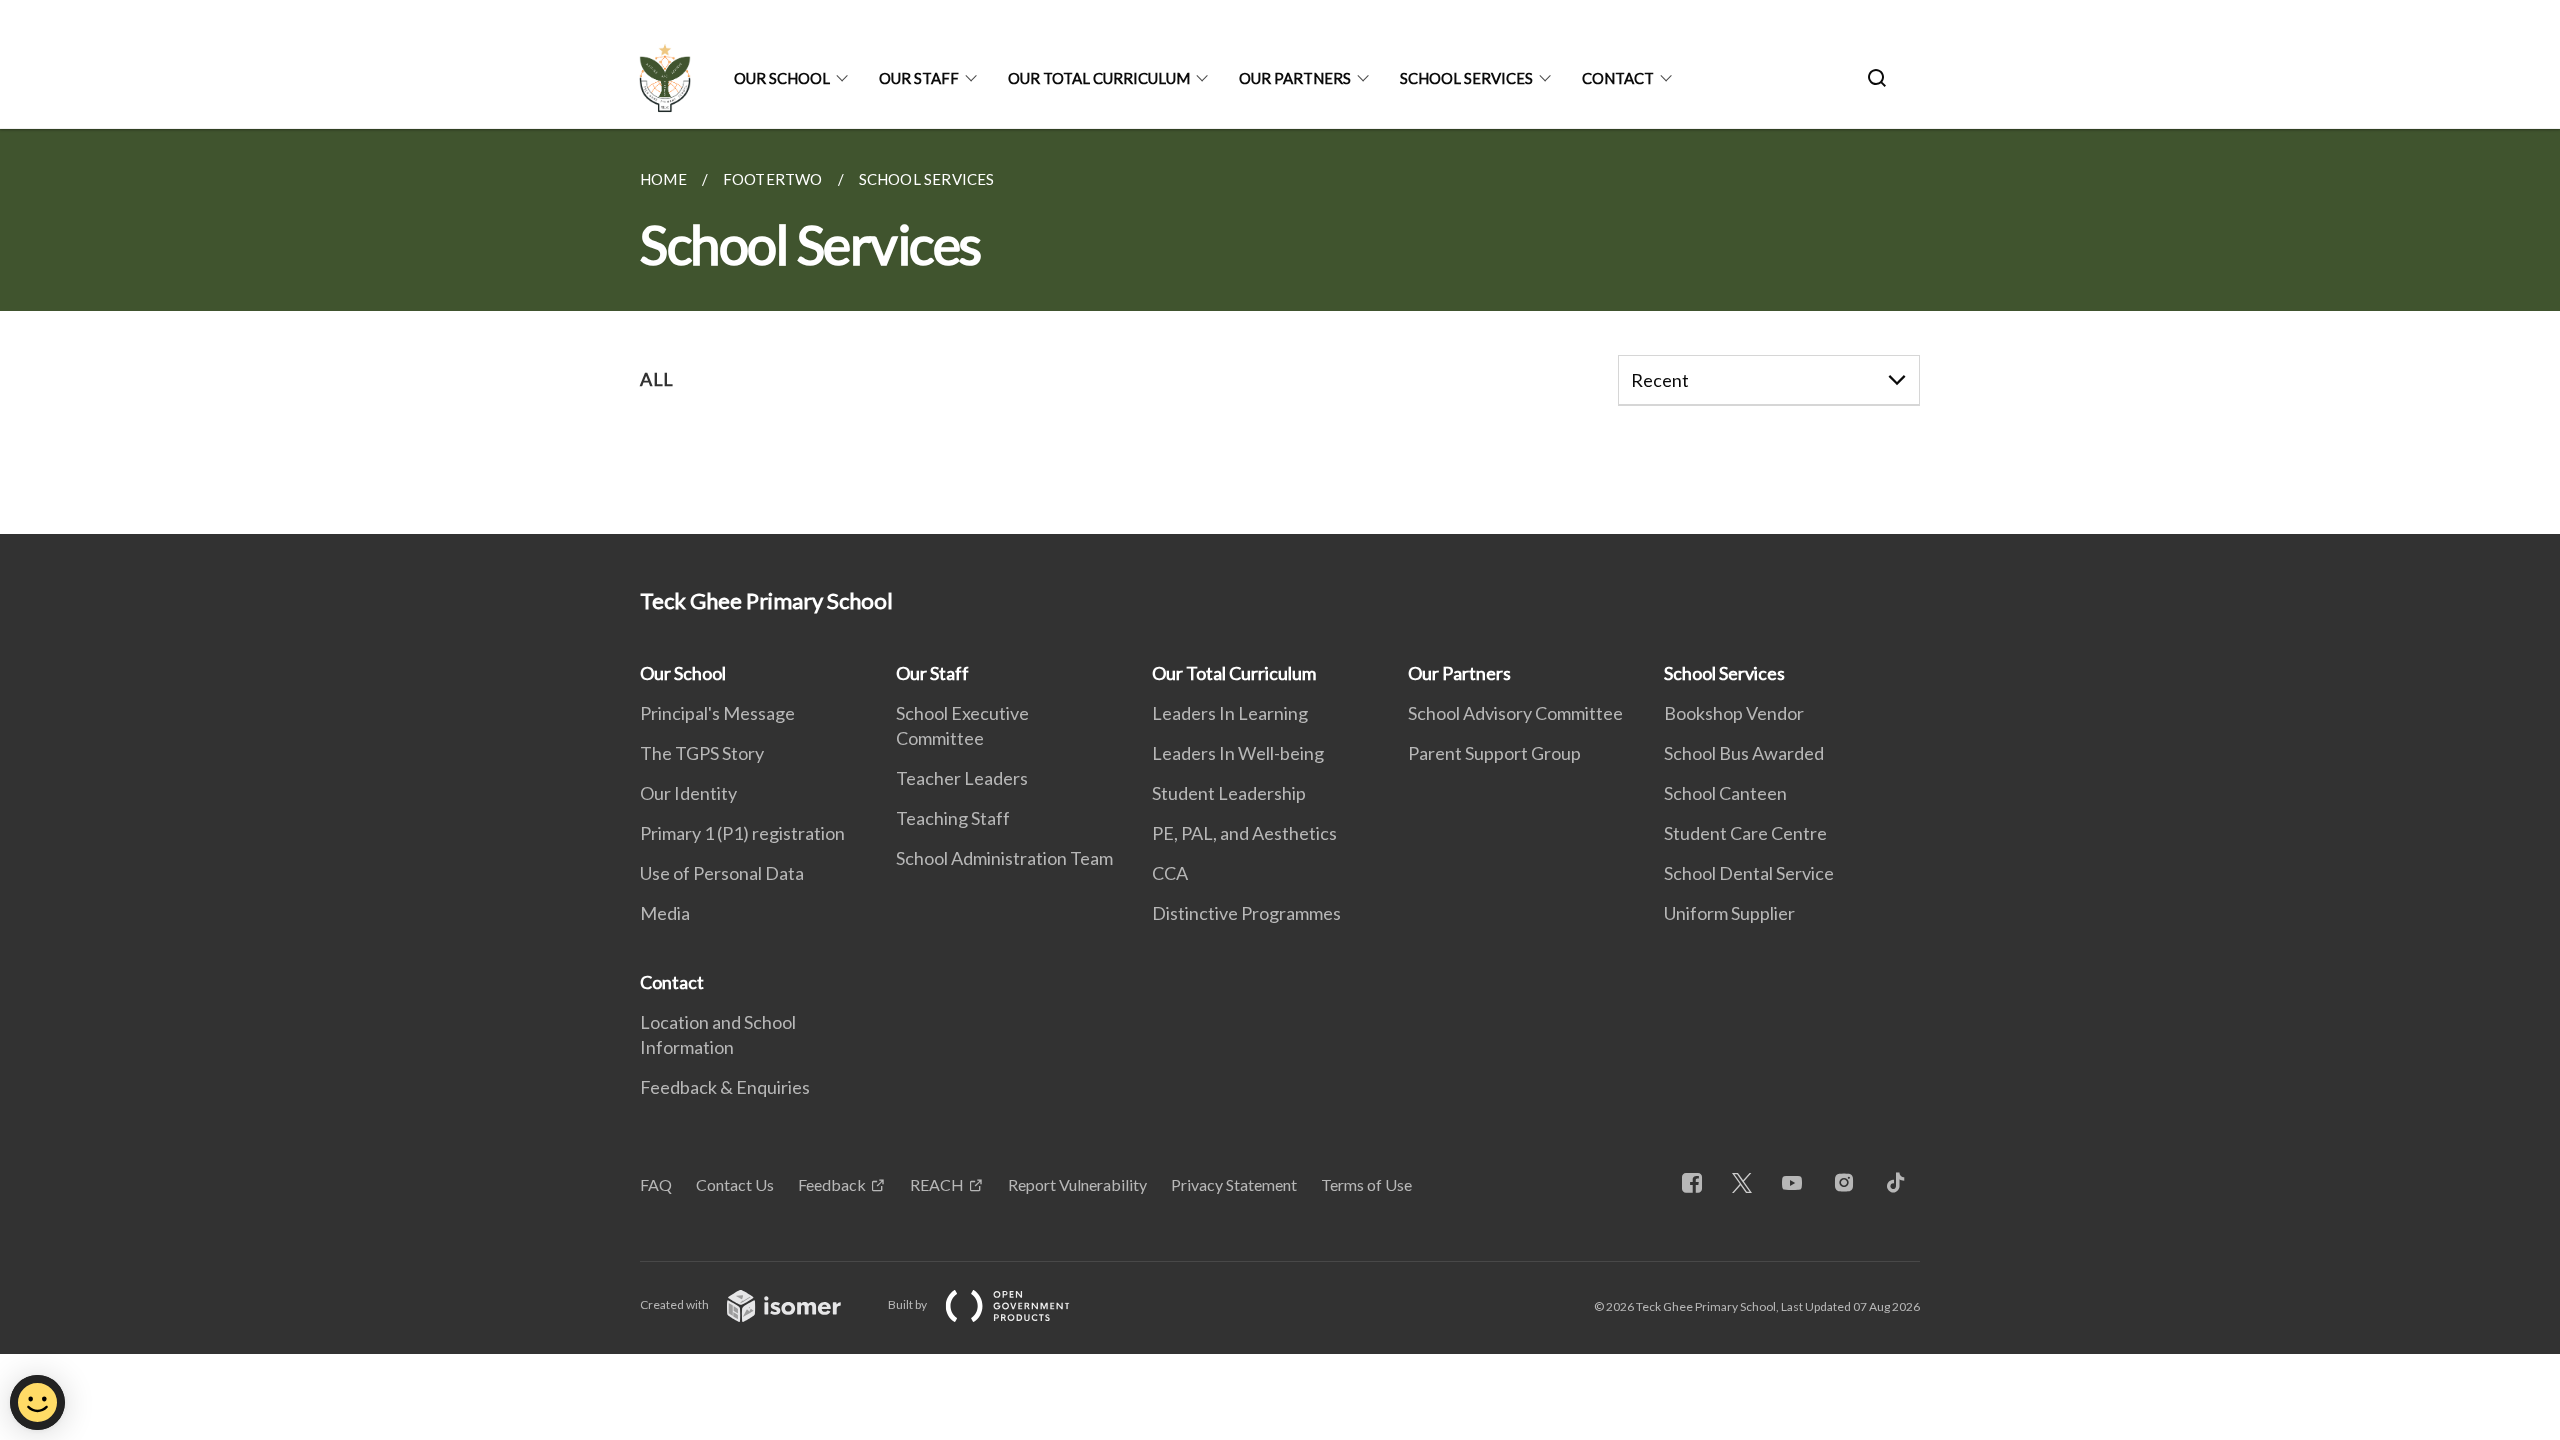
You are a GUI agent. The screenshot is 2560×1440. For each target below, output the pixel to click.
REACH (937, 1184)
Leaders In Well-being (1238, 753)
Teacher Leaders (962, 778)
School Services (1466, 78)
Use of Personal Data (722, 873)
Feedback (832, 1184)
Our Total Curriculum (1099, 78)
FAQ (656, 1184)
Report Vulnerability (1077, 1184)
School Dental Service (1749, 873)
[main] (1280, 331)
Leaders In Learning (1230, 713)
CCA (1170, 873)
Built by (908, 1304)
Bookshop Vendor (1734, 713)
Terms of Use (1366, 1184)
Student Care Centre (1745, 833)
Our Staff (919, 78)
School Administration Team (1004, 858)
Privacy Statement (1234, 1184)
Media (665, 913)
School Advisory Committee (1515, 713)
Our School (782, 78)
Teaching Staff (953, 818)
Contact (1618, 78)
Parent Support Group (1494, 753)
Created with (675, 1304)
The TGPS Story (702, 753)
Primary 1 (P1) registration (742, 833)
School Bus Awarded (1744, 753)
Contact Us (735, 1184)
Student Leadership (1229, 793)
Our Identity (688, 793)
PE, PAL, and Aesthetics (1244, 833)
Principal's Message (717, 713)
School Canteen (1725, 793)
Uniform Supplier (1729, 913)
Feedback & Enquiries (725, 1087)
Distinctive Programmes (1246, 913)
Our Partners (1295, 78)
